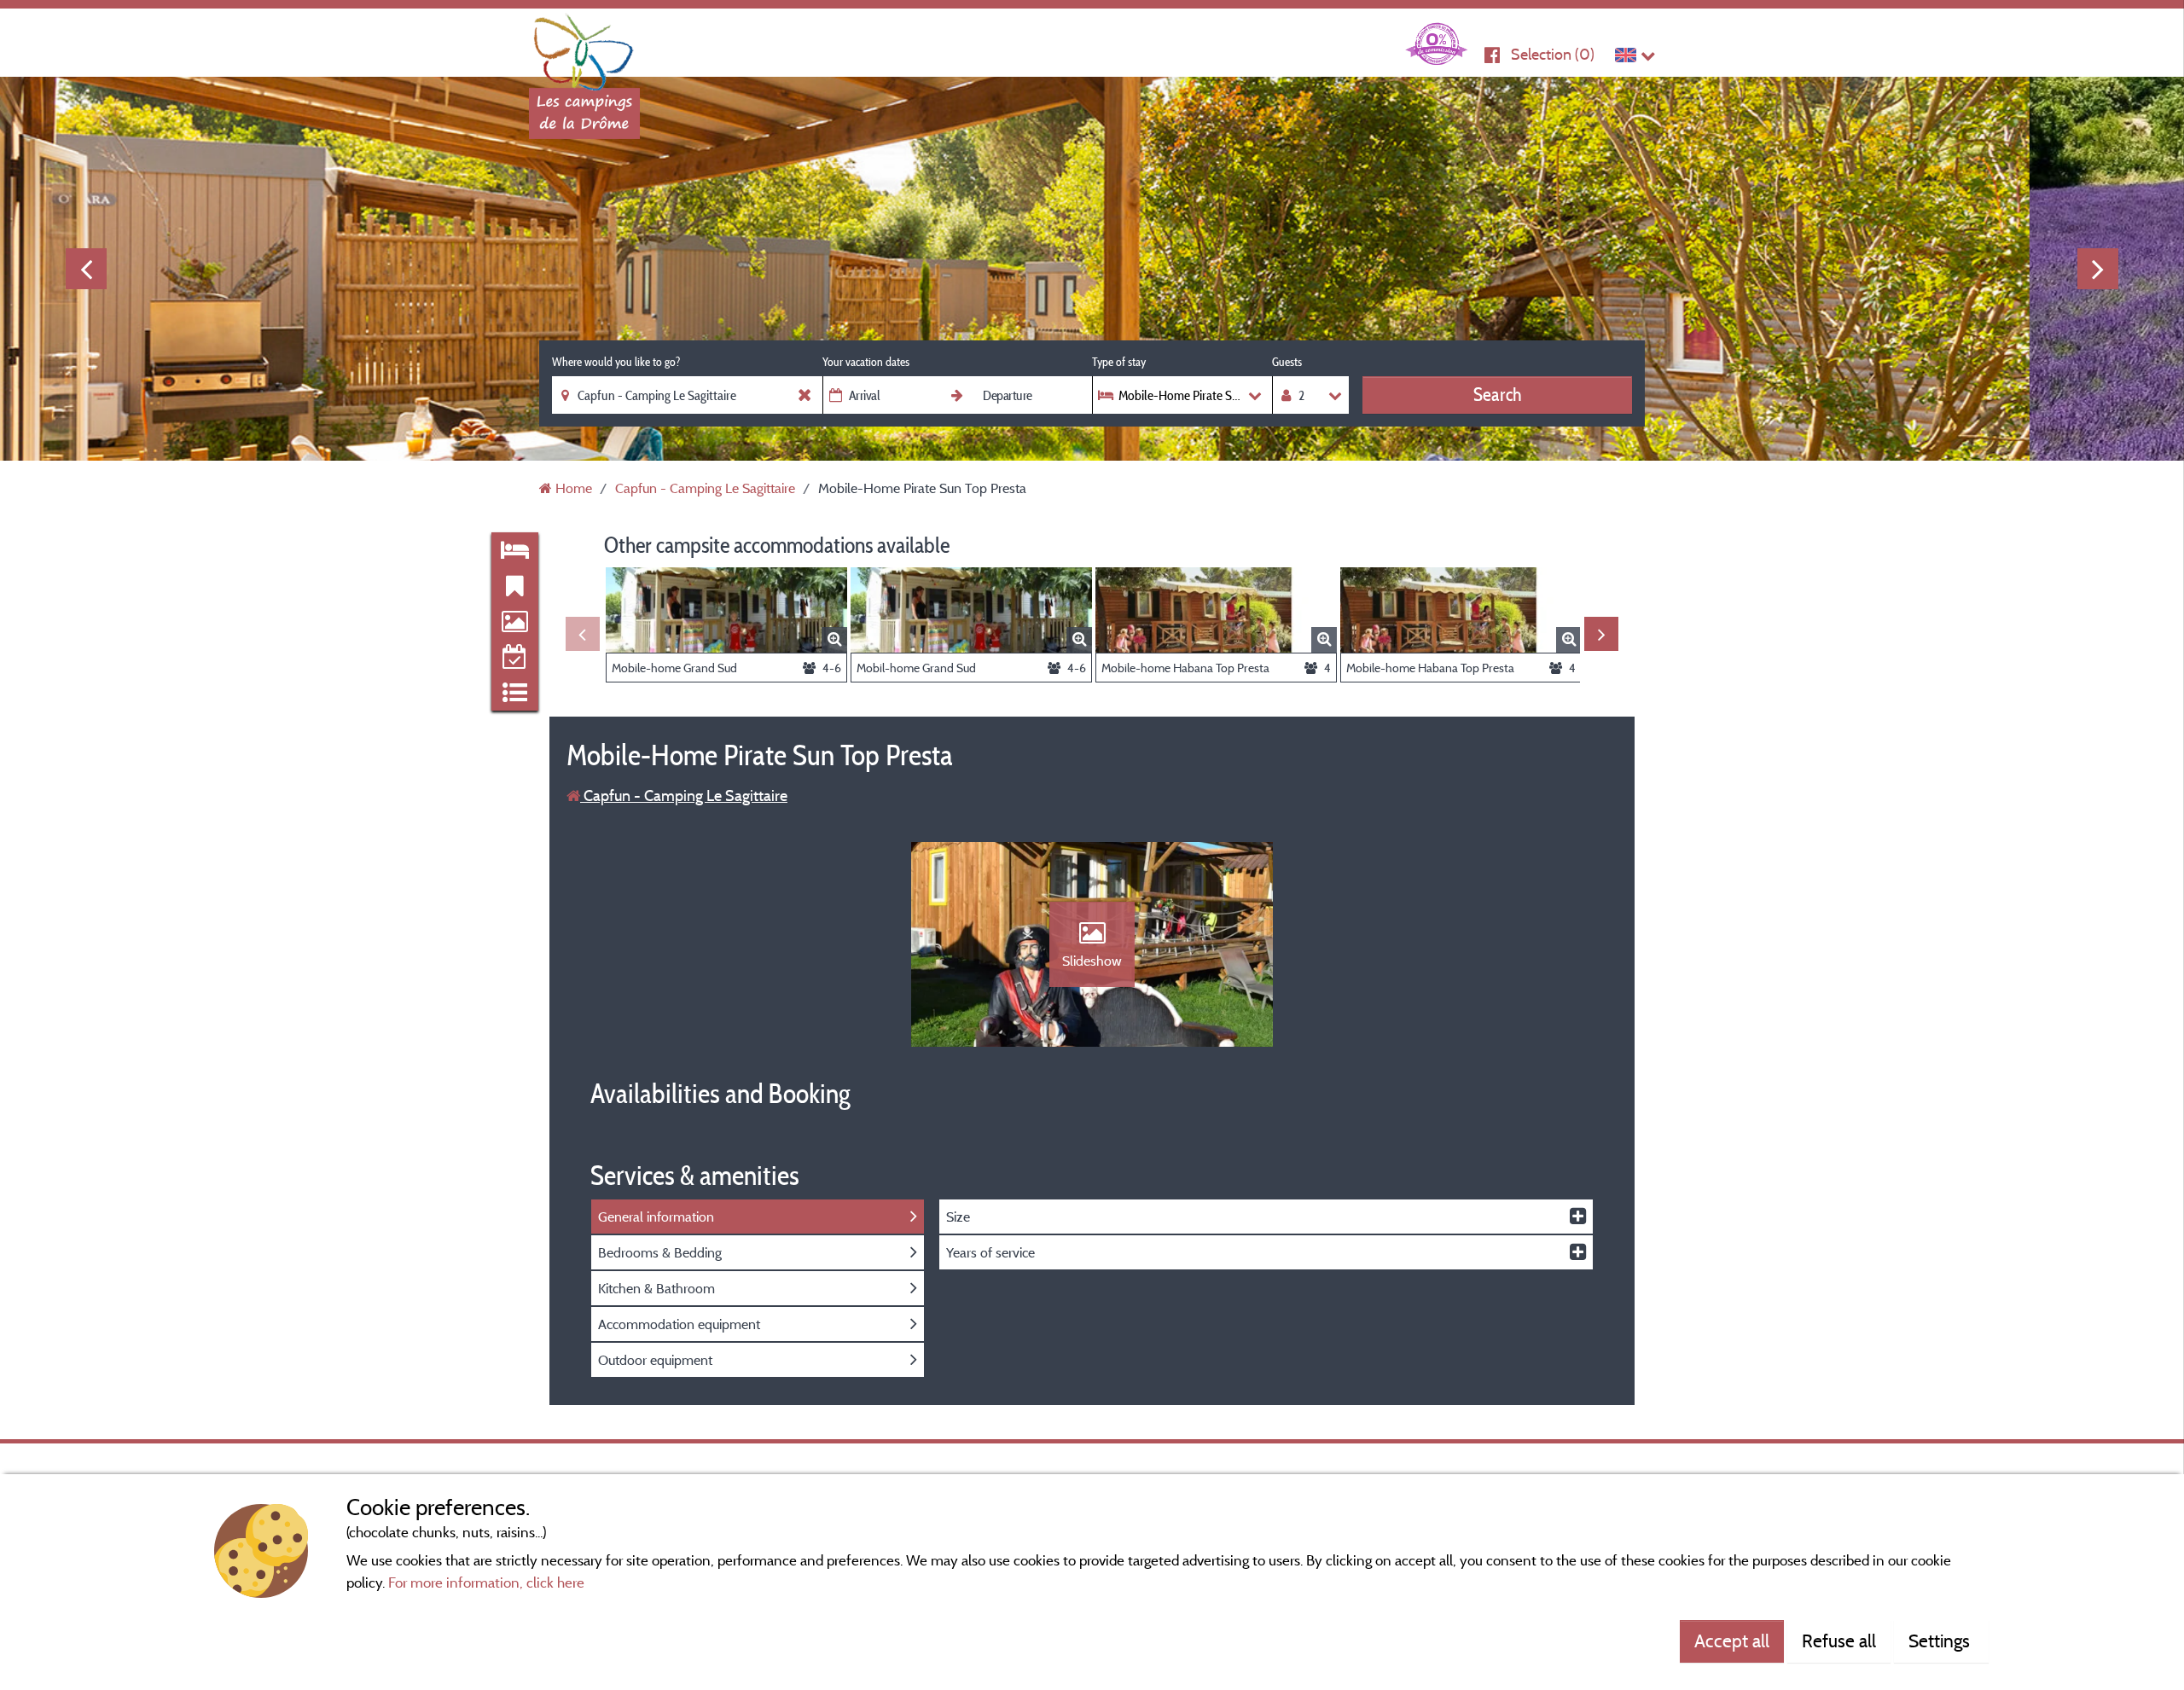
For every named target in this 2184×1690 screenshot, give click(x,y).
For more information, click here (486, 1582)
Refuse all (1839, 1641)
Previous (86, 269)
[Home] (584, 47)
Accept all (1732, 1641)
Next (2098, 269)
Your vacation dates (866, 362)
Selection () (1553, 54)
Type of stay (1119, 362)
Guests (1287, 362)
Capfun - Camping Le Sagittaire (684, 796)
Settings (1941, 1641)
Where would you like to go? (616, 362)
